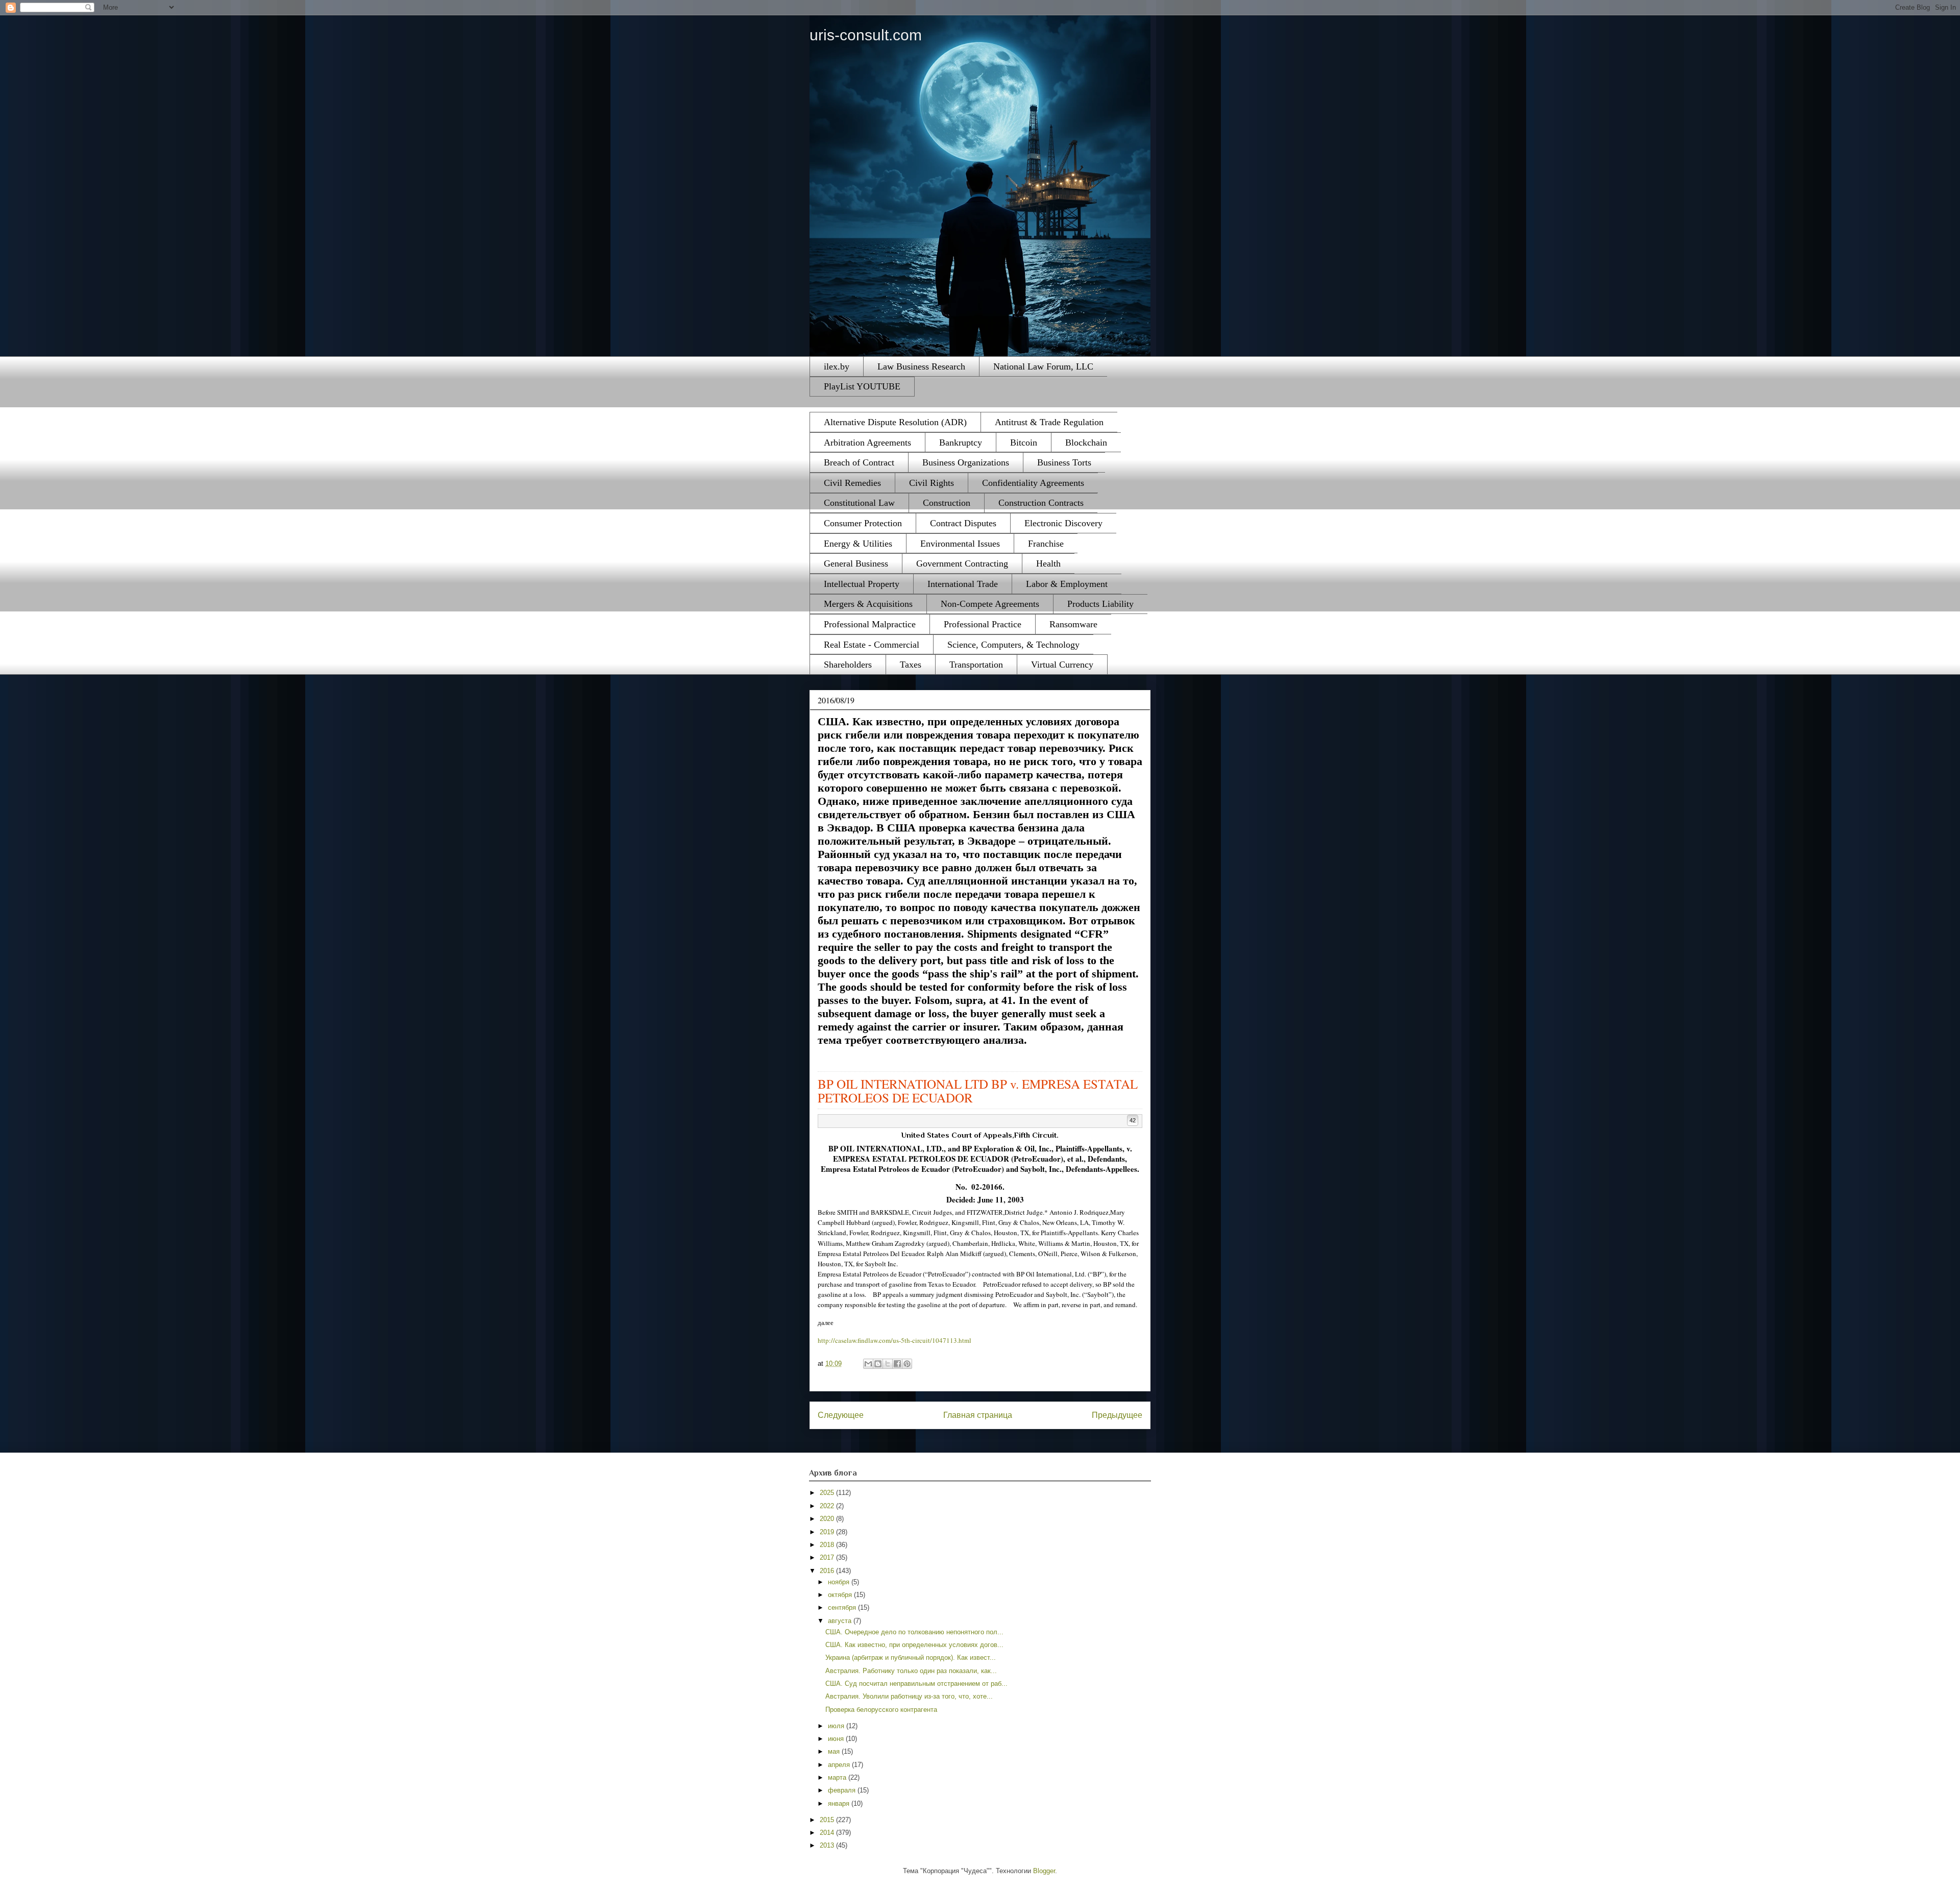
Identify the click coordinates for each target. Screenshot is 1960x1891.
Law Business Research (921, 366)
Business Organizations (966, 462)
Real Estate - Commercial (872, 645)
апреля (840, 1765)
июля (837, 1726)
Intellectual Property (862, 584)
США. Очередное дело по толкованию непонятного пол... (914, 1632)
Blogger (1044, 1871)
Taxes (911, 665)
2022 (828, 1506)
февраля (843, 1790)
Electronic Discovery (1063, 523)
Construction (947, 503)
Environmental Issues (960, 544)
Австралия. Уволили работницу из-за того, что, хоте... (909, 1696)
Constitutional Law (859, 503)
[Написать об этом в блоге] (878, 1364)
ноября (840, 1582)
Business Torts (1064, 462)
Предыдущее (1117, 1415)
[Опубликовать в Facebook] (897, 1364)
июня (837, 1739)
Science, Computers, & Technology (1013, 645)
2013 (828, 1845)
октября (841, 1595)
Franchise (1046, 544)
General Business (856, 563)
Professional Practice (983, 624)
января (840, 1803)
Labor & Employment (1067, 584)
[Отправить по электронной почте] (868, 1364)
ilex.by (837, 366)
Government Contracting (962, 563)
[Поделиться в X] (888, 1364)
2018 (828, 1545)
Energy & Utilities (858, 544)
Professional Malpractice (870, 624)
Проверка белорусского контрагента (881, 1710)
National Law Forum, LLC (1043, 366)
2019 (828, 1532)
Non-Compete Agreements (990, 604)
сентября (843, 1607)
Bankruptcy (961, 443)
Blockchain (1086, 443)
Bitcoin (1024, 443)
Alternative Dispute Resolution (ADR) (895, 422)
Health (1048, 563)
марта (838, 1777)
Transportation (976, 665)
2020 (828, 1519)
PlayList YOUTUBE (862, 386)
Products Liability (1100, 604)
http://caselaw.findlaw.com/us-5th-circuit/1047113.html (895, 1340)
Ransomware (1073, 624)
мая (835, 1751)
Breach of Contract (859, 462)
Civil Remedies (852, 483)
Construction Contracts (1041, 503)
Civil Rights (932, 483)
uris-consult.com (866, 35)
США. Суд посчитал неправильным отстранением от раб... (916, 1684)
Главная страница (978, 1415)
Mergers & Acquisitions (868, 604)
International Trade (963, 584)
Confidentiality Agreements (1033, 483)
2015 (828, 1820)
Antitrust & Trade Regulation (1049, 422)
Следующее (841, 1415)
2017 (828, 1557)
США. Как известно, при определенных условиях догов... (914, 1645)
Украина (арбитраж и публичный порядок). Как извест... (911, 1657)
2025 (828, 1493)
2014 (828, 1833)
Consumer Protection (863, 523)
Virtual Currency (1062, 665)
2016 (828, 1571)
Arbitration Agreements (867, 443)
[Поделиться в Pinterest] (907, 1364)
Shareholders (848, 665)
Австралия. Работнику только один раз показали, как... (911, 1671)
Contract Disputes (963, 523)
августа (841, 1621)
